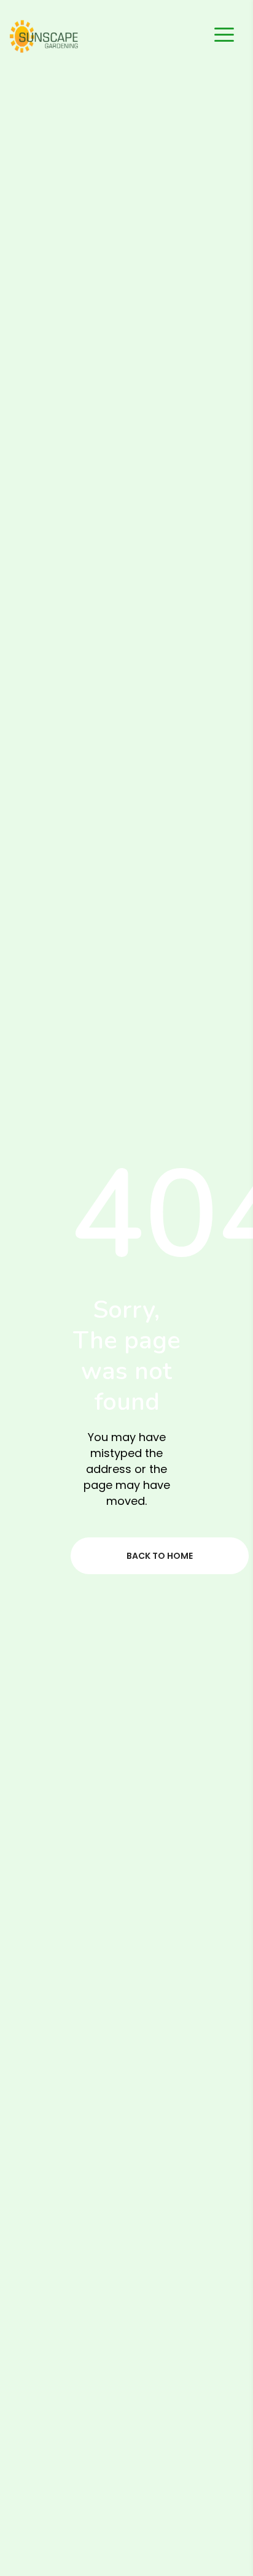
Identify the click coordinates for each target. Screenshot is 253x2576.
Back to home (160, 1556)
